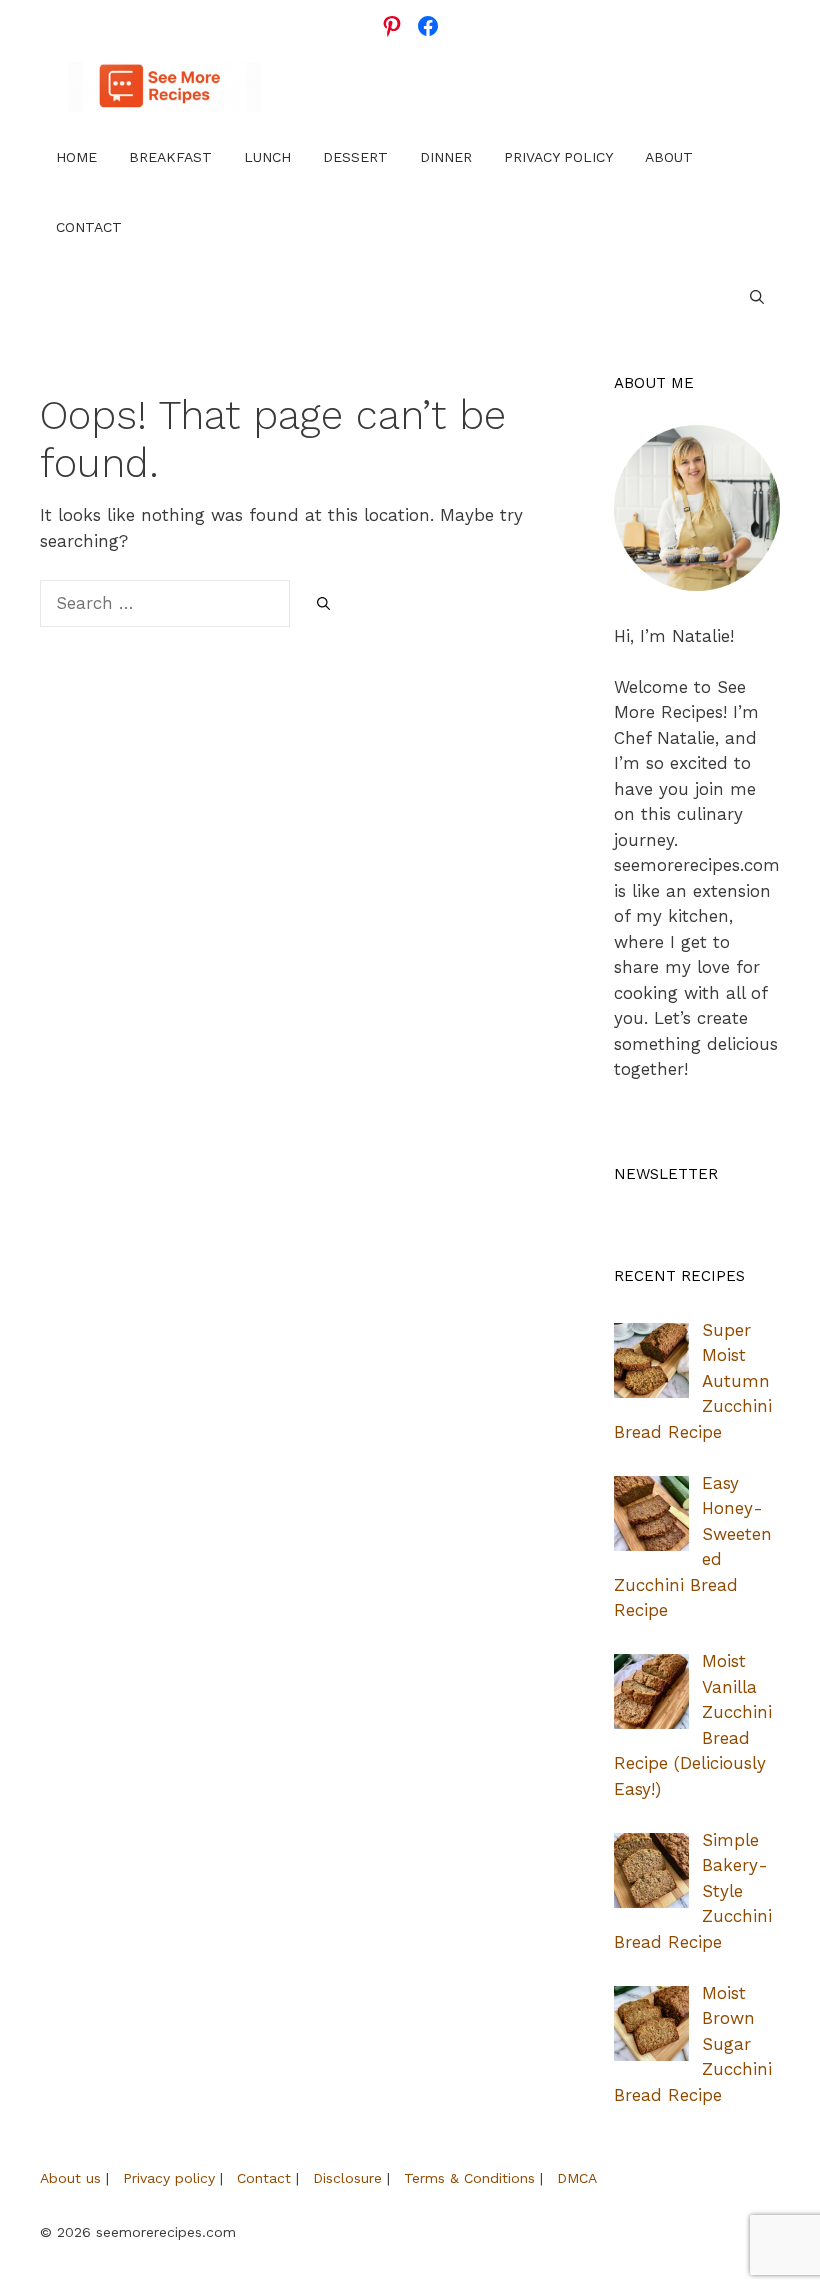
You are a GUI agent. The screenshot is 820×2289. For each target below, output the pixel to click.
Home (76, 157)
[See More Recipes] (164, 87)
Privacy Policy (558, 157)
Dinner (446, 157)
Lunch (267, 157)
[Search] (323, 605)
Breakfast (170, 157)
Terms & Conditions (469, 2178)
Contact (89, 227)
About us (70, 2178)
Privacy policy (169, 2178)
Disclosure (347, 2178)
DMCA (577, 2178)
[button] (757, 297)
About (669, 157)
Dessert (355, 157)
